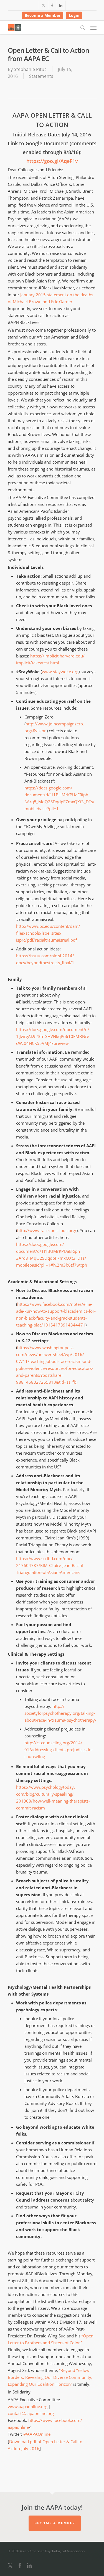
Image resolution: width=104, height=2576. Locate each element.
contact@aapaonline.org (31, 2413)
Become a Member (43, 15)
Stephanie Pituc (30, 69)
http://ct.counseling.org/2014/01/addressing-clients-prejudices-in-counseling (59, 1750)
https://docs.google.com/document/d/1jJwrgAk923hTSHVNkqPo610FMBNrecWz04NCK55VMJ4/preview (53, 1036)
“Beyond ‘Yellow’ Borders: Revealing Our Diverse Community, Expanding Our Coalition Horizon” (50, 2377)
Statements (41, 76)
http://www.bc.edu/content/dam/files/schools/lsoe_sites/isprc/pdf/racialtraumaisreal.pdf (48, 933)
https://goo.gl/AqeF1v (52, 161)
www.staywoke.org (60, 672)
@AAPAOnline (37, 2434)
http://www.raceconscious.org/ (47, 1230)
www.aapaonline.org (28, 2406)
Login (74, 15)
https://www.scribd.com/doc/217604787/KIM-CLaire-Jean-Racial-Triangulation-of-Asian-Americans (50, 1565)
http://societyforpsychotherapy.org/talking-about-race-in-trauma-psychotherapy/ (60, 1713)
